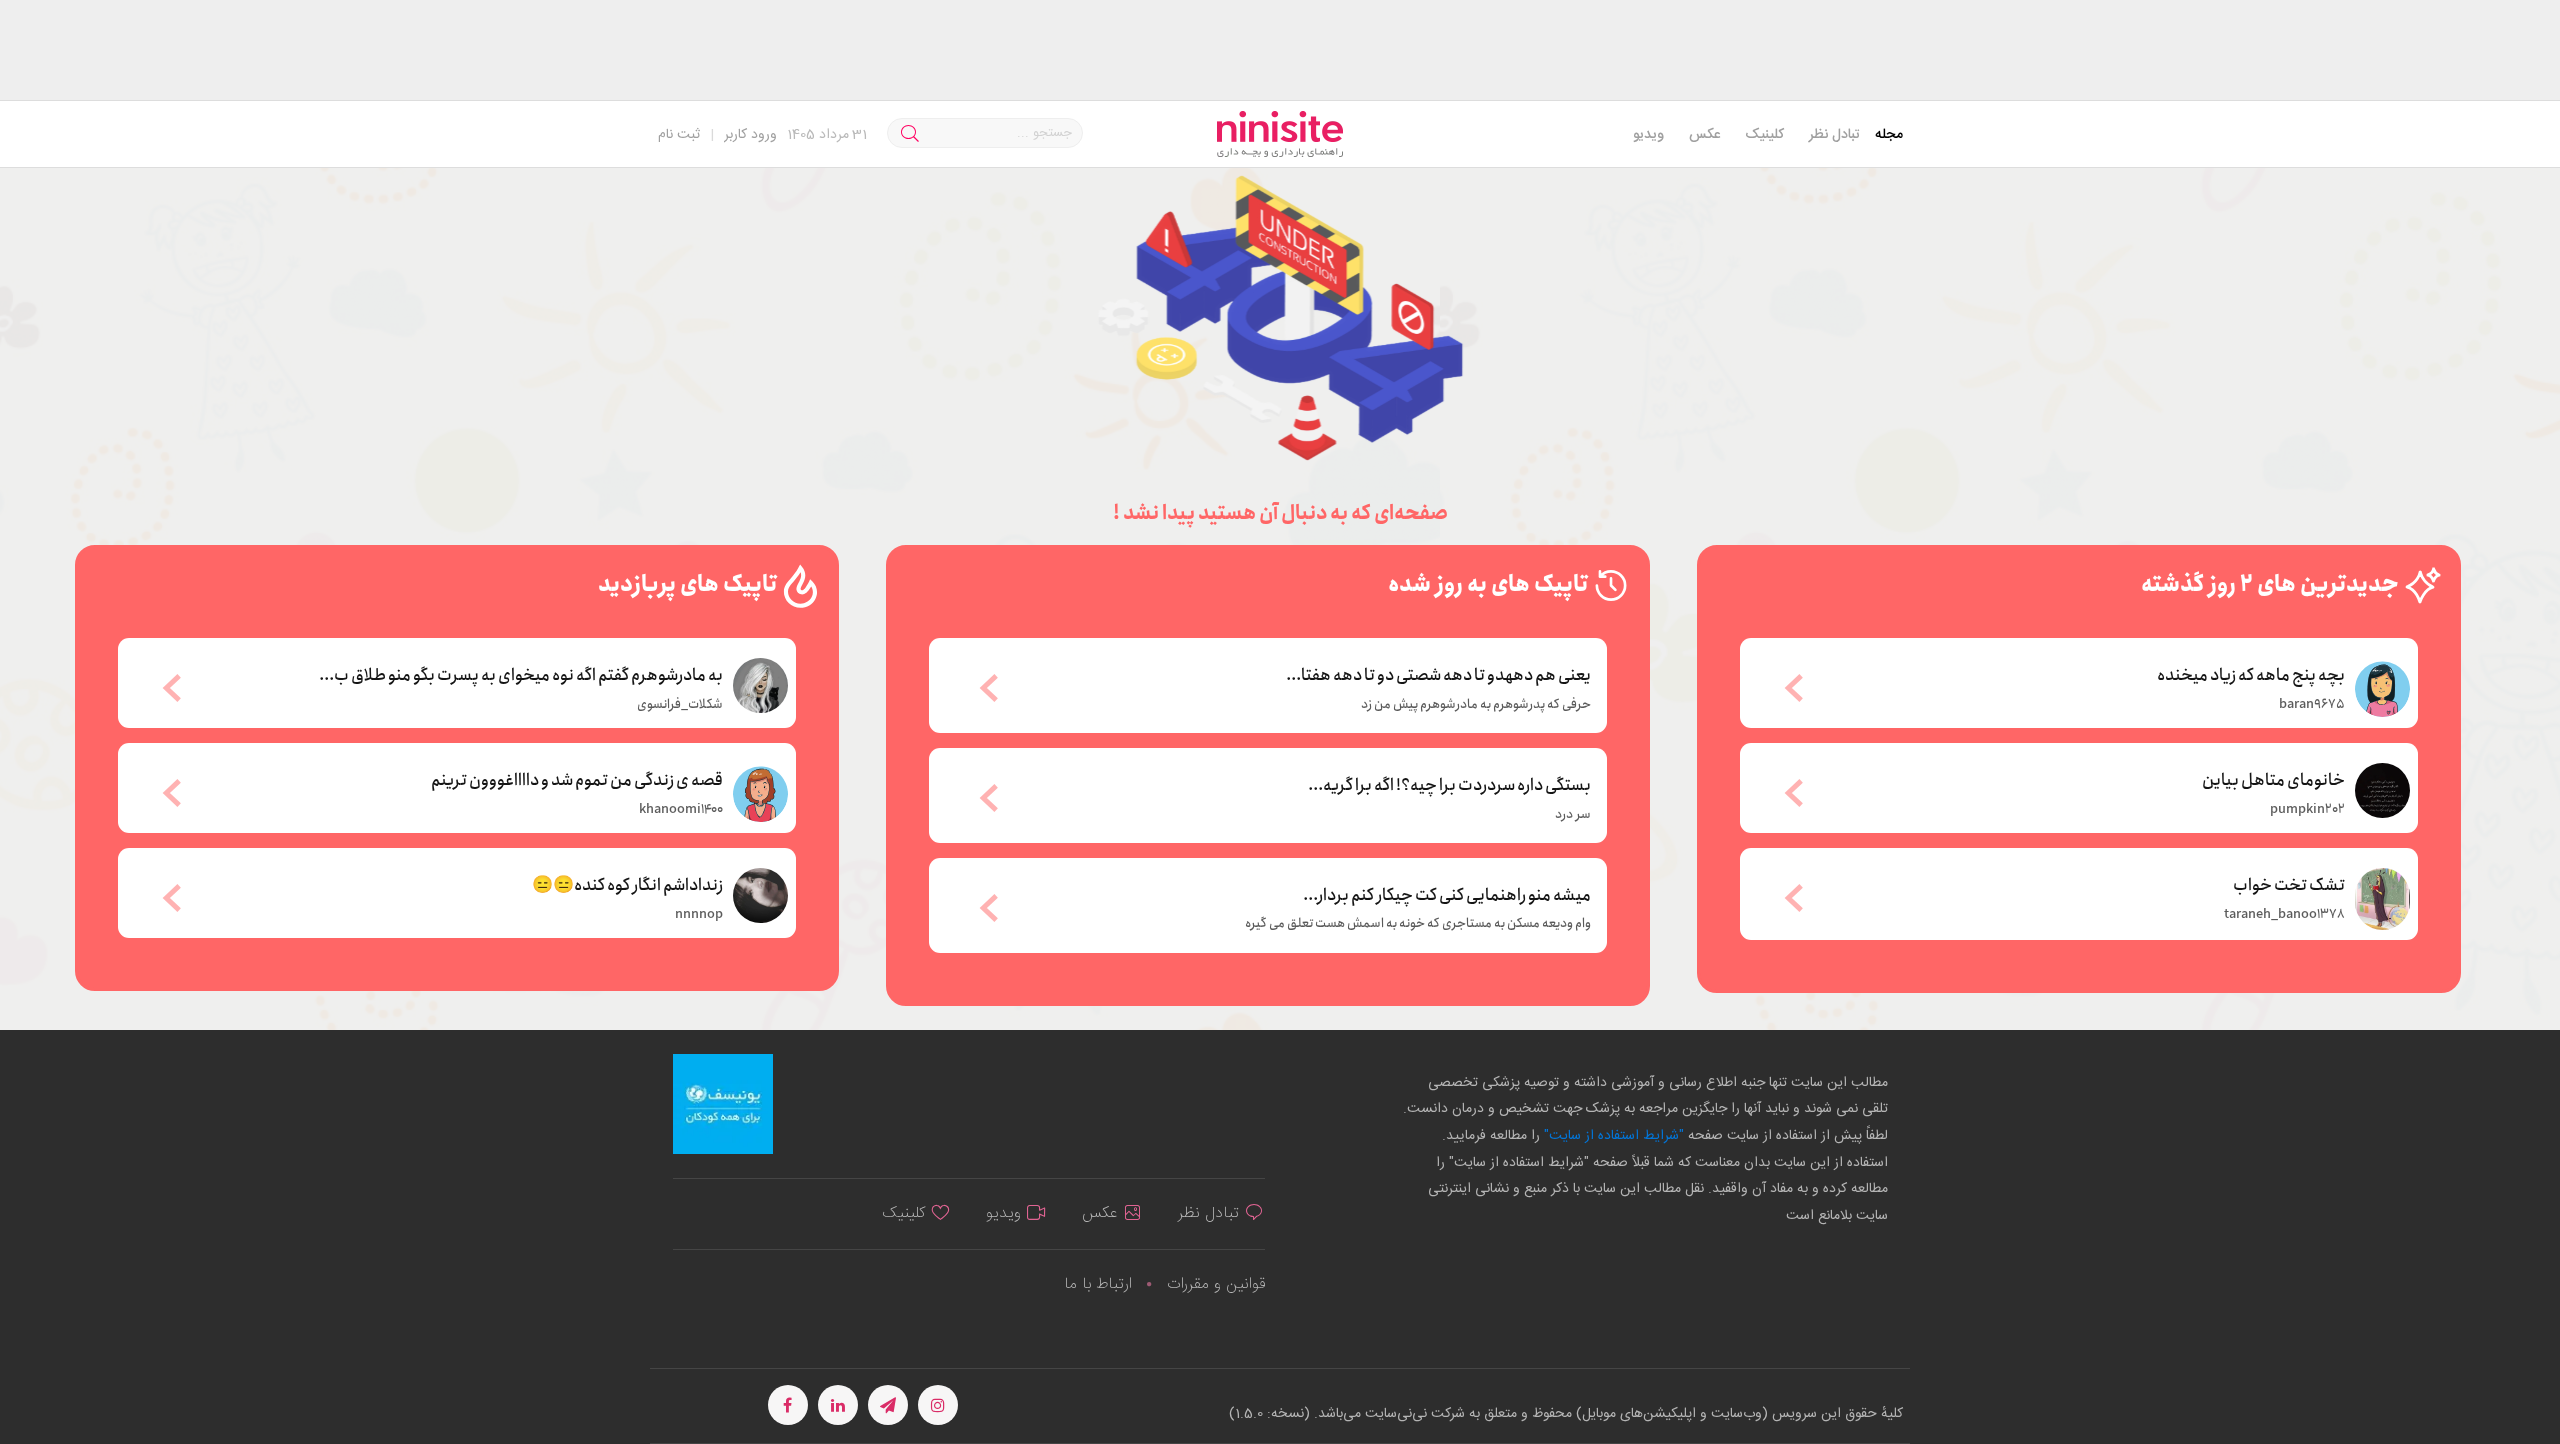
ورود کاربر (750, 135)
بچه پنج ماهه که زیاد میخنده (2251, 674)
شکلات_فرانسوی (680, 705)
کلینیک (1764, 135)
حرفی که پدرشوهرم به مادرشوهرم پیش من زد (1476, 705)
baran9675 (2312, 705)
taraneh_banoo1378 (2284, 915)
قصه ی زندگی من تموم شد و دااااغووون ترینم (577, 779)
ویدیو (1648, 135)
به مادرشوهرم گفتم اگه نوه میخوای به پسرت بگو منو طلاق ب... (521, 674)
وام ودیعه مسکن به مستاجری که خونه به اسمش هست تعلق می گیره (1418, 924)
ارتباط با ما (1098, 1284)
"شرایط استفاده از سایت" (1612, 1136)
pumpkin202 (2307, 810)
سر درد (1573, 815)
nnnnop (699, 915)
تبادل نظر (1834, 135)
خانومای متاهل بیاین (2273, 779)
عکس (1704, 135)
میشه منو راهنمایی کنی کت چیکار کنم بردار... (1447, 896)
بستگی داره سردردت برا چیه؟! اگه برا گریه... (1449, 786)
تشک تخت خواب (2289, 884)
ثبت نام (679, 135)
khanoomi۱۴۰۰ (681, 810)
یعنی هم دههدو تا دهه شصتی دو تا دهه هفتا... (1438, 676)
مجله (1889, 135)
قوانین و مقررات (1216, 1284)
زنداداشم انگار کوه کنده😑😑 (627, 884)
